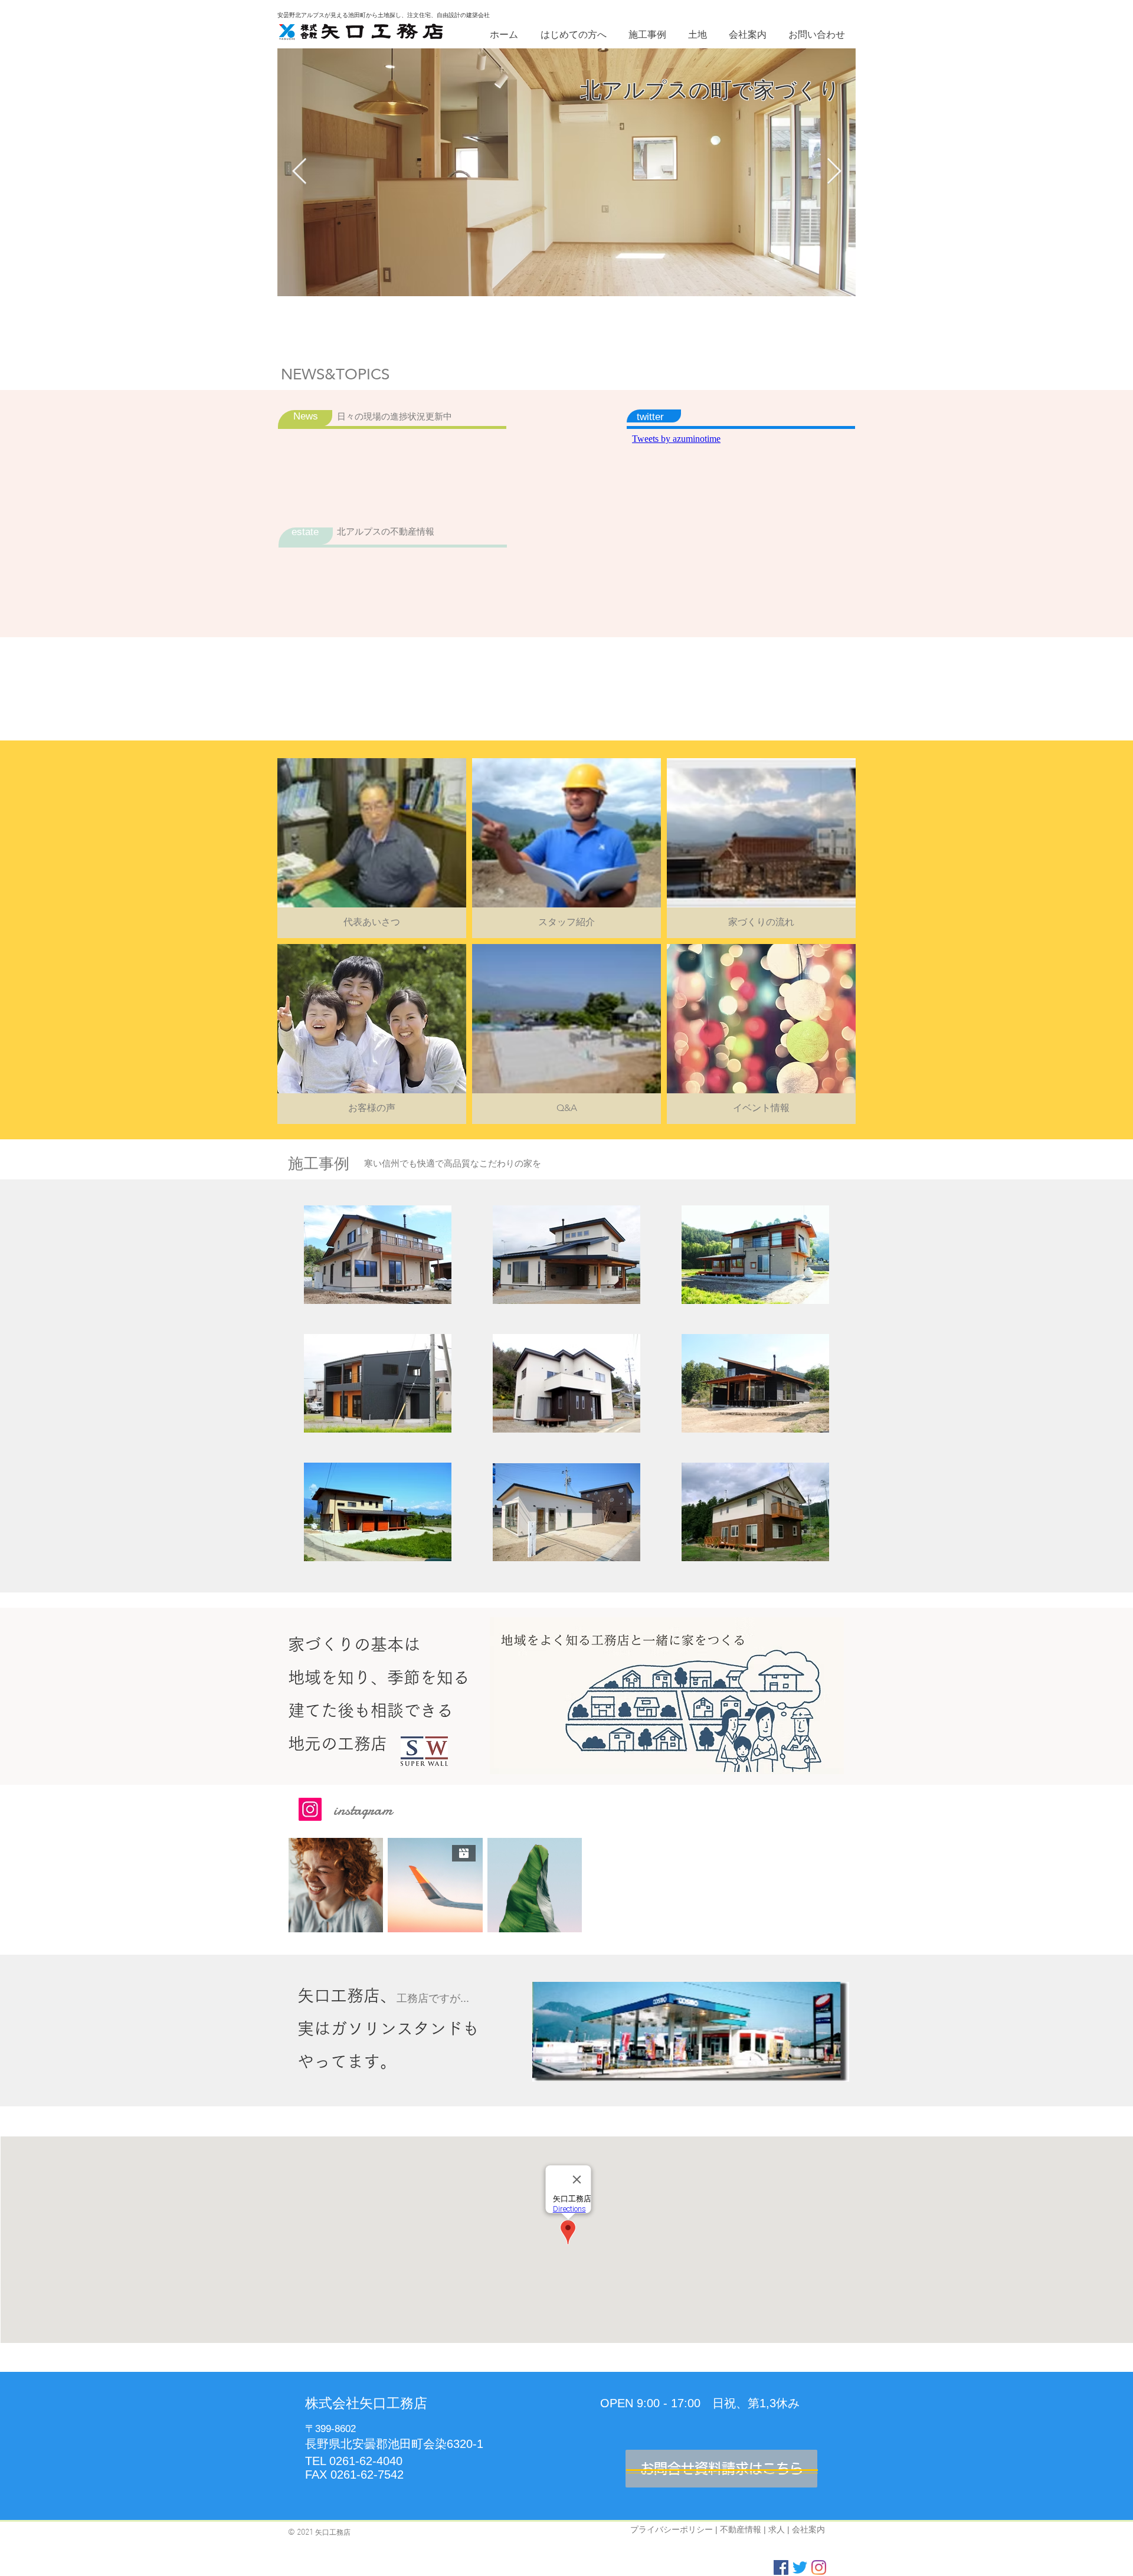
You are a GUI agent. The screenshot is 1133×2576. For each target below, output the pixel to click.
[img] (566, 848)
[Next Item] (834, 172)
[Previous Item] (299, 172)
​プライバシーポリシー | (675, 2529)
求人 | (780, 2529)
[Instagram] (310, 1809)
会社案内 (808, 2529)
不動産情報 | (744, 2529)
